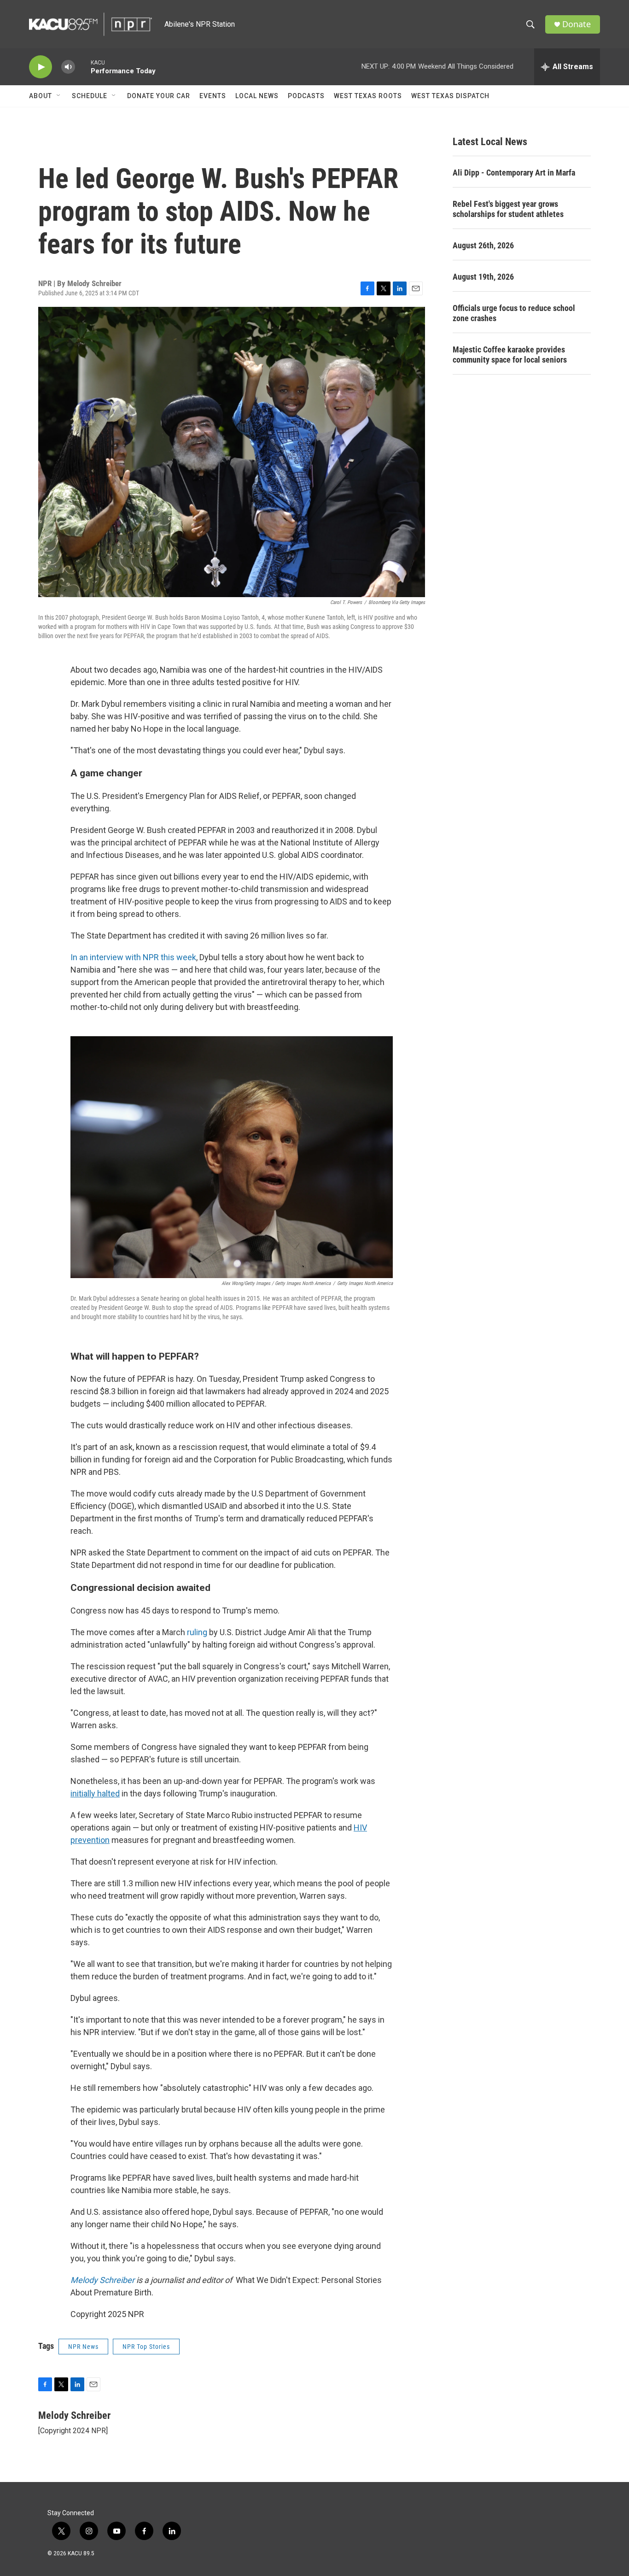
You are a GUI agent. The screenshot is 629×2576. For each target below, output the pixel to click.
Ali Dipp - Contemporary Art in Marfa (514, 173)
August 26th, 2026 (483, 245)
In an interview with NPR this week (133, 957)
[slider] (83, 67)
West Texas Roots (368, 96)
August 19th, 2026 (483, 277)
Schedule (90, 96)
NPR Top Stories (146, 2347)
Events (213, 96)
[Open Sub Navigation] (59, 96)
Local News (257, 96)
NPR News (83, 2347)
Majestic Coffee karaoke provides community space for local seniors (510, 355)
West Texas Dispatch (450, 96)
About (41, 96)
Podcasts (306, 96)
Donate (577, 24)
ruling (197, 1632)
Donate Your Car (159, 96)
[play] (41, 67)
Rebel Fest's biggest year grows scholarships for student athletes (508, 209)
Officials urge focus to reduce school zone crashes (514, 313)
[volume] (68, 67)
